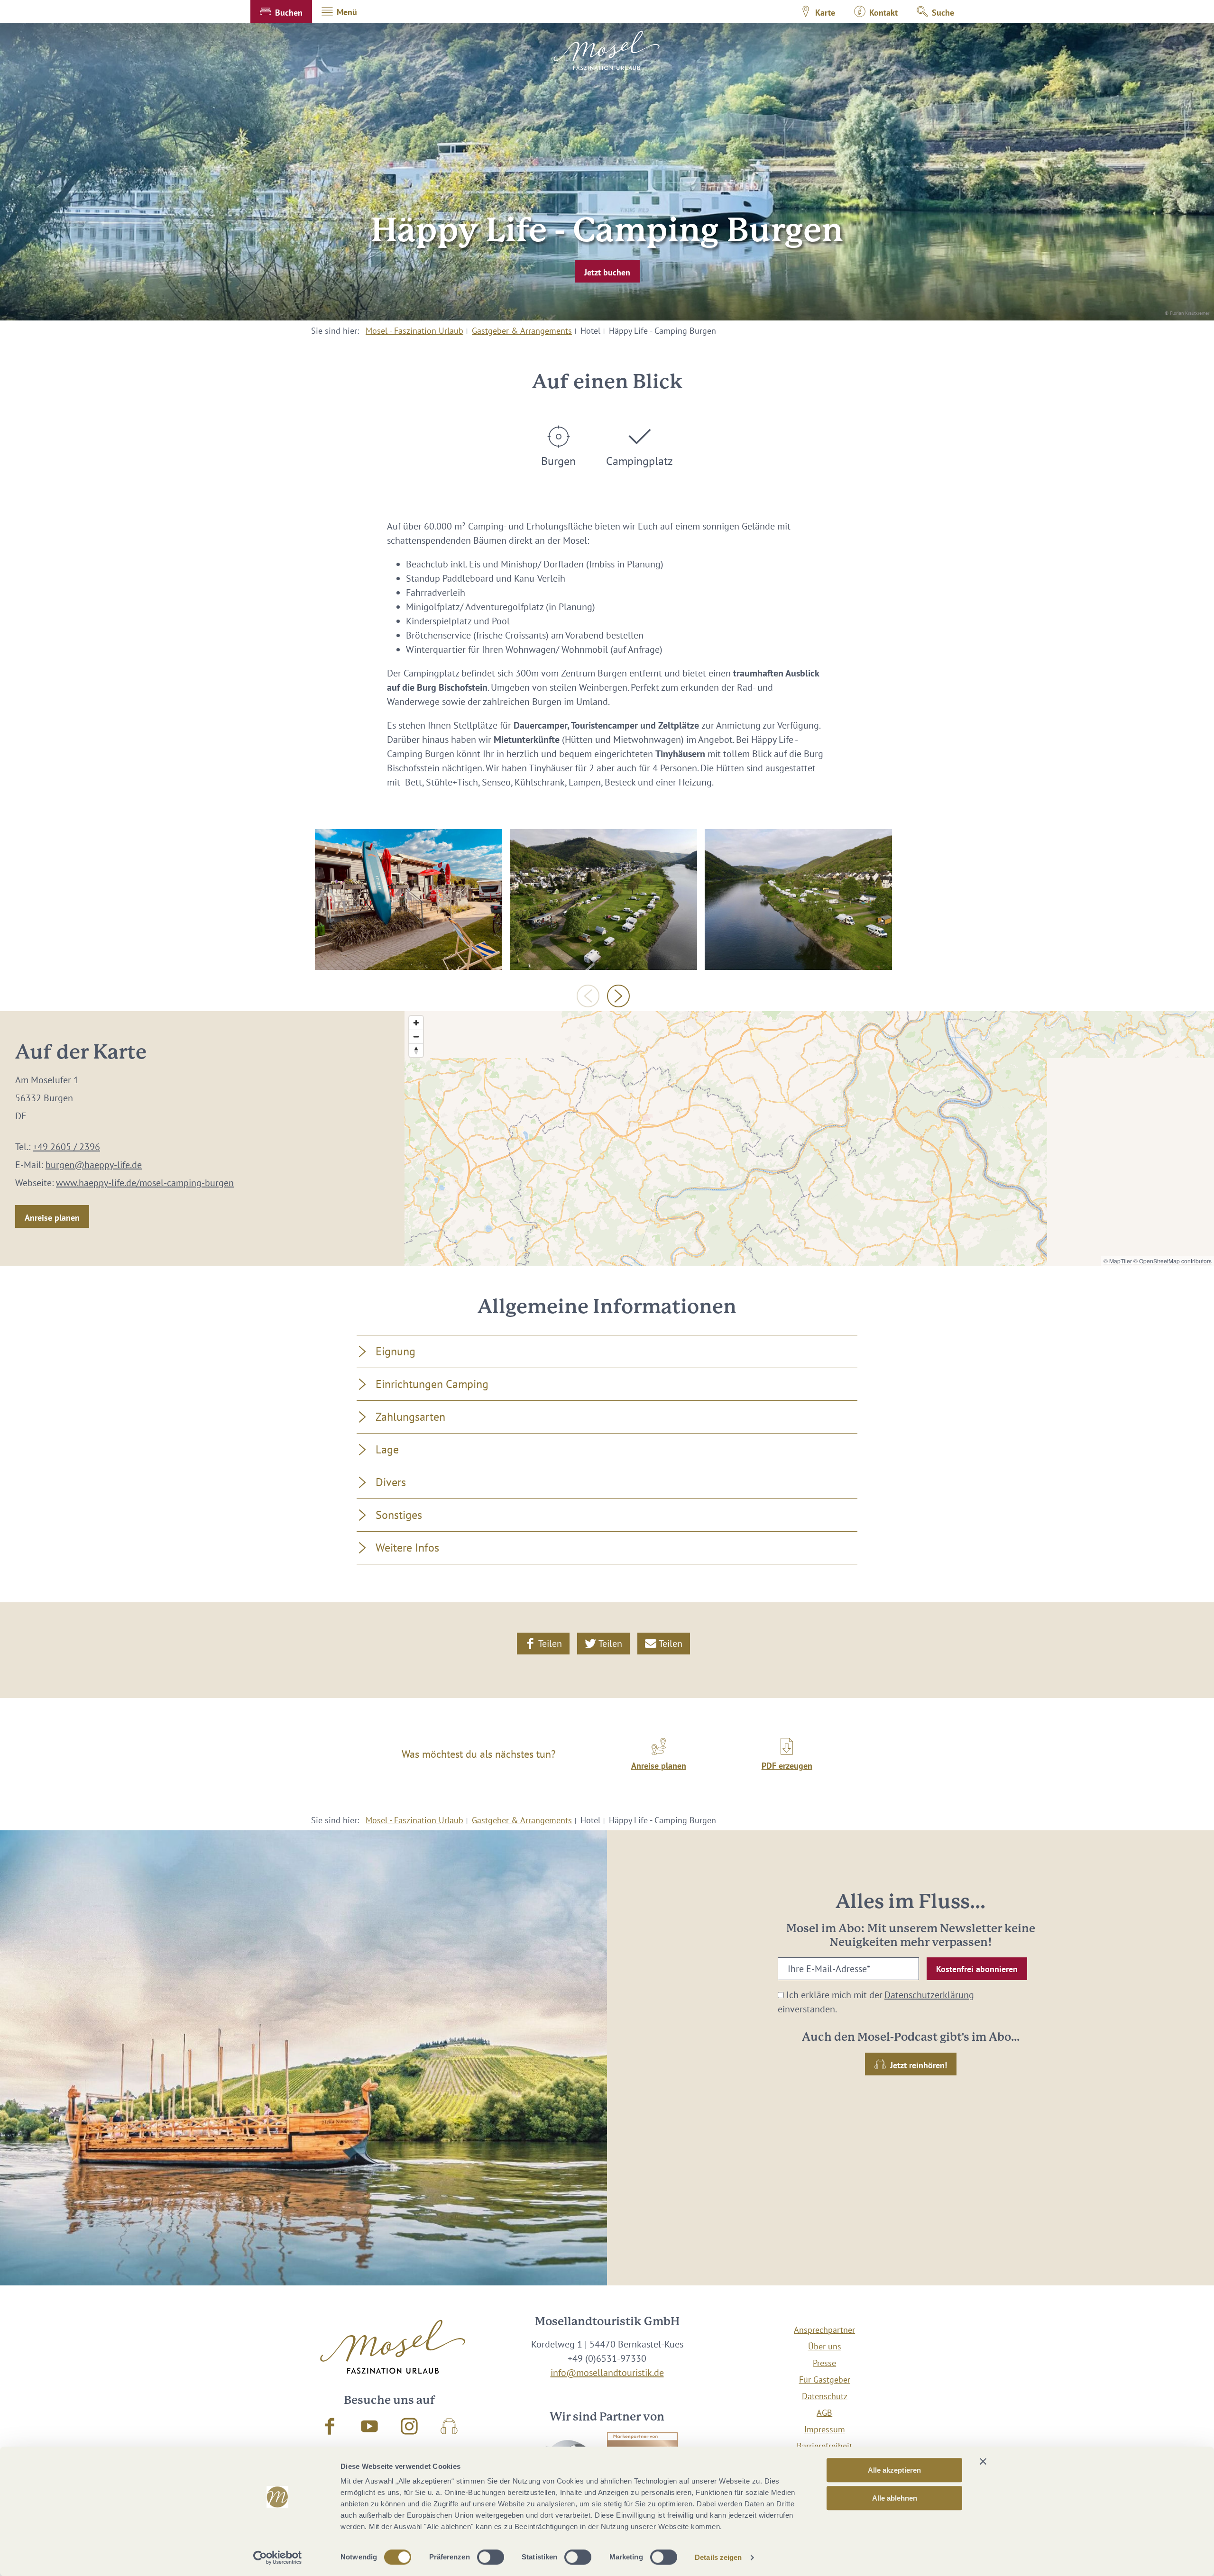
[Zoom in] (416, 1023)
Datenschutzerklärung (929, 1995)
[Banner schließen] (983, 2461)
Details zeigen (718, 2557)
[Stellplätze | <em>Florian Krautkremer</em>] (798, 899)
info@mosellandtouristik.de (607, 2373)
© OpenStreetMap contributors (1173, 1261)
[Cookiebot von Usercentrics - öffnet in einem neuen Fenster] (278, 2558)
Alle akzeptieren (894, 2470)
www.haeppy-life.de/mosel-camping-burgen (145, 1183)
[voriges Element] (588, 996)
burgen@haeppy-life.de (94, 1165)
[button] (281, 11)
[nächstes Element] (618, 996)
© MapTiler (1118, 1261)
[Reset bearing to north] (416, 1050)
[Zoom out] (416, 1037)
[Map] (809, 1138)
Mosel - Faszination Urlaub (414, 331)
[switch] (491, 2557)
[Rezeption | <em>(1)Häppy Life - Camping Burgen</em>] (409, 899)
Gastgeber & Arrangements (522, 331)
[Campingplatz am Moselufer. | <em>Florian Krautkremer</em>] (603, 899)
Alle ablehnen (895, 2498)
